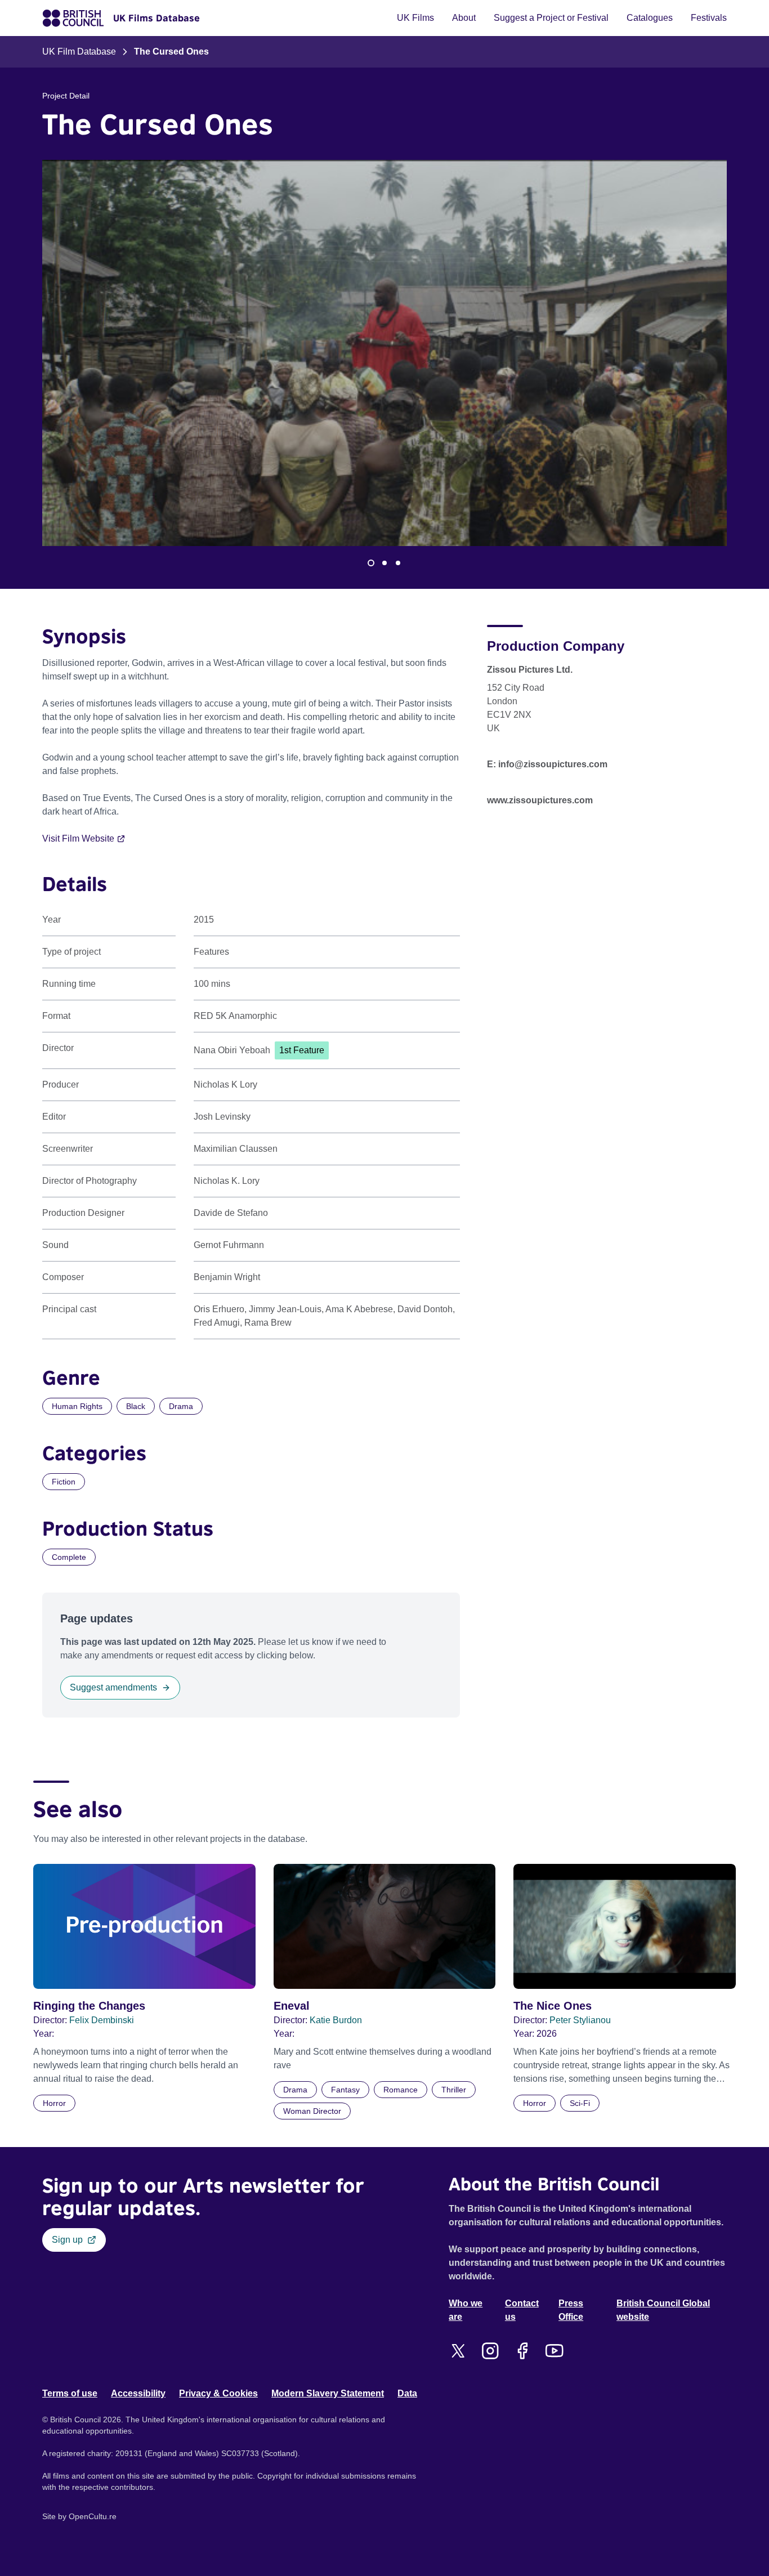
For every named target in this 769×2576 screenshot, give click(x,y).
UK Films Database (157, 18)
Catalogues (650, 18)
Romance (401, 2090)
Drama (181, 1406)
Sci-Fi (580, 2103)
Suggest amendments (113, 1687)
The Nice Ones (553, 2006)
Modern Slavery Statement (328, 2393)
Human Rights (77, 1406)
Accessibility (138, 2393)
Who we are (466, 2310)
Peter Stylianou (580, 2020)
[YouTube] (554, 2351)
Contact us (522, 2310)
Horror (54, 2103)
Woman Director (312, 2111)
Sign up (67, 2240)
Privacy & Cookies (218, 2393)
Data (407, 2393)
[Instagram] (490, 2351)
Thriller (454, 2090)
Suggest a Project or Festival (551, 18)
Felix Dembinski (102, 2020)
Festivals (709, 18)
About (464, 18)
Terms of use (70, 2393)
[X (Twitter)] (458, 2351)
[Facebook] (522, 2351)
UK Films (415, 18)
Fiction (64, 1482)
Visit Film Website (78, 838)
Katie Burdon (336, 2020)
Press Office (571, 2310)
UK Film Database (79, 52)
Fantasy (345, 2090)
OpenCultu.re (93, 2516)
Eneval (292, 2006)
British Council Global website (663, 2310)
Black (136, 1406)
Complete (69, 1557)
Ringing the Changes (89, 2006)
